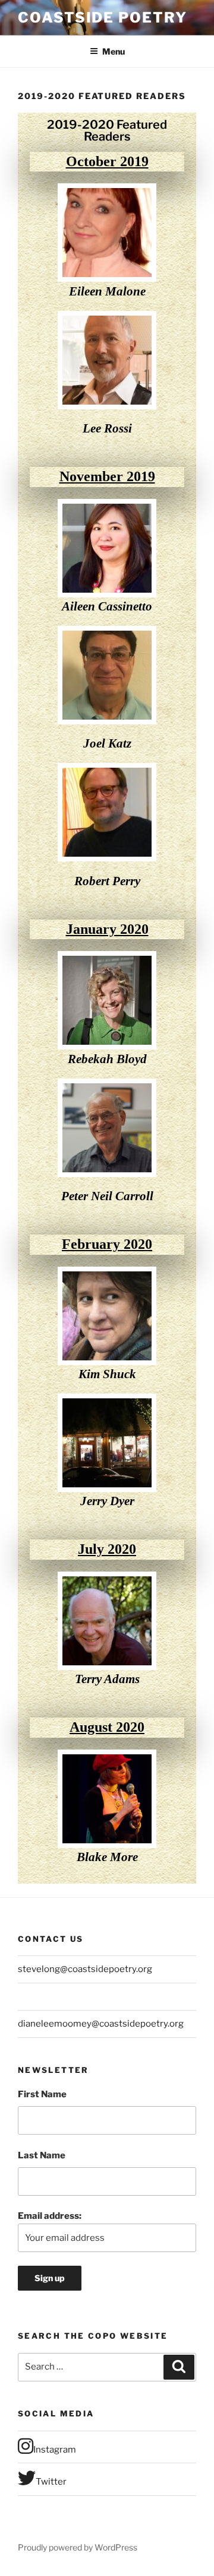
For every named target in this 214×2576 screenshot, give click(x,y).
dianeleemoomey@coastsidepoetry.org (101, 2024)
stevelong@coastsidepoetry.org (85, 1969)
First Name (42, 2094)
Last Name (42, 2155)
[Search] (179, 2367)
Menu (114, 51)
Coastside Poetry (103, 18)
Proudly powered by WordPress (78, 2547)
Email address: (50, 2216)
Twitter (51, 2482)
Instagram (55, 2450)
